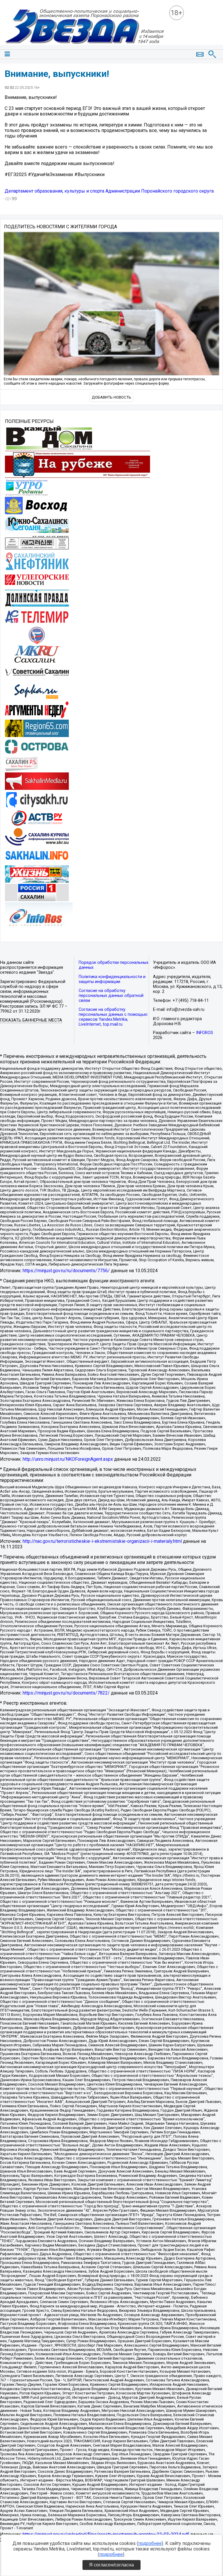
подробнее (150, 2543)
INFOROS (205, 1033)
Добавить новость (111, 397)
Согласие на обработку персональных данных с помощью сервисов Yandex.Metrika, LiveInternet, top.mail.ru (113, 1017)
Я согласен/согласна (111, 2565)
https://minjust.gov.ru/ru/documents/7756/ (66, 1271)
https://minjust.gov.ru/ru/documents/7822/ (66, 1693)
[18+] (84, 27)
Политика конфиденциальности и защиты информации (112, 979)
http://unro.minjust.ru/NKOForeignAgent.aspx (68, 1459)
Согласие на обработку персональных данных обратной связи (111, 996)
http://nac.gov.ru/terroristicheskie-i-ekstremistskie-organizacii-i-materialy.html (102, 1541)
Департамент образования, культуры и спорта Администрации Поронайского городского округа (109, 191)
